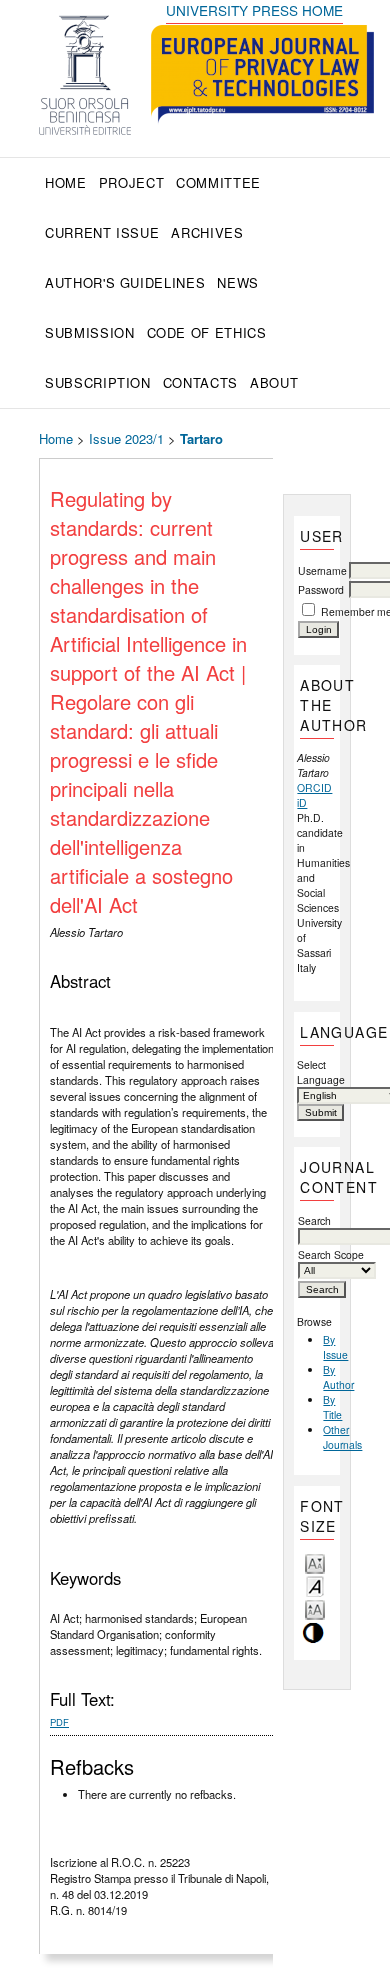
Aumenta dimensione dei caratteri (315, 1608)
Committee (218, 182)
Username (322, 570)
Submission (90, 332)
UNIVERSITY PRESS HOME (254, 10)
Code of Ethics (207, 332)
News (238, 282)
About (274, 382)
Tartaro (201, 438)
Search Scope (331, 1254)
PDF (59, 1722)
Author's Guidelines (125, 282)
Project (132, 182)
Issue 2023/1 (126, 438)
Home (66, 182)
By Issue (335, 1347)
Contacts (200, 382)
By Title (332, 1407)
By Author (338, 1377)
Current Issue (102, 232)
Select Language (316, 1072)
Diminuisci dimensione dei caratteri (315, 1562)
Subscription (98, 382)
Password (321, 589)
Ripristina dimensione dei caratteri (315, 1585)
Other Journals (342, 1437)
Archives (207, 232)
